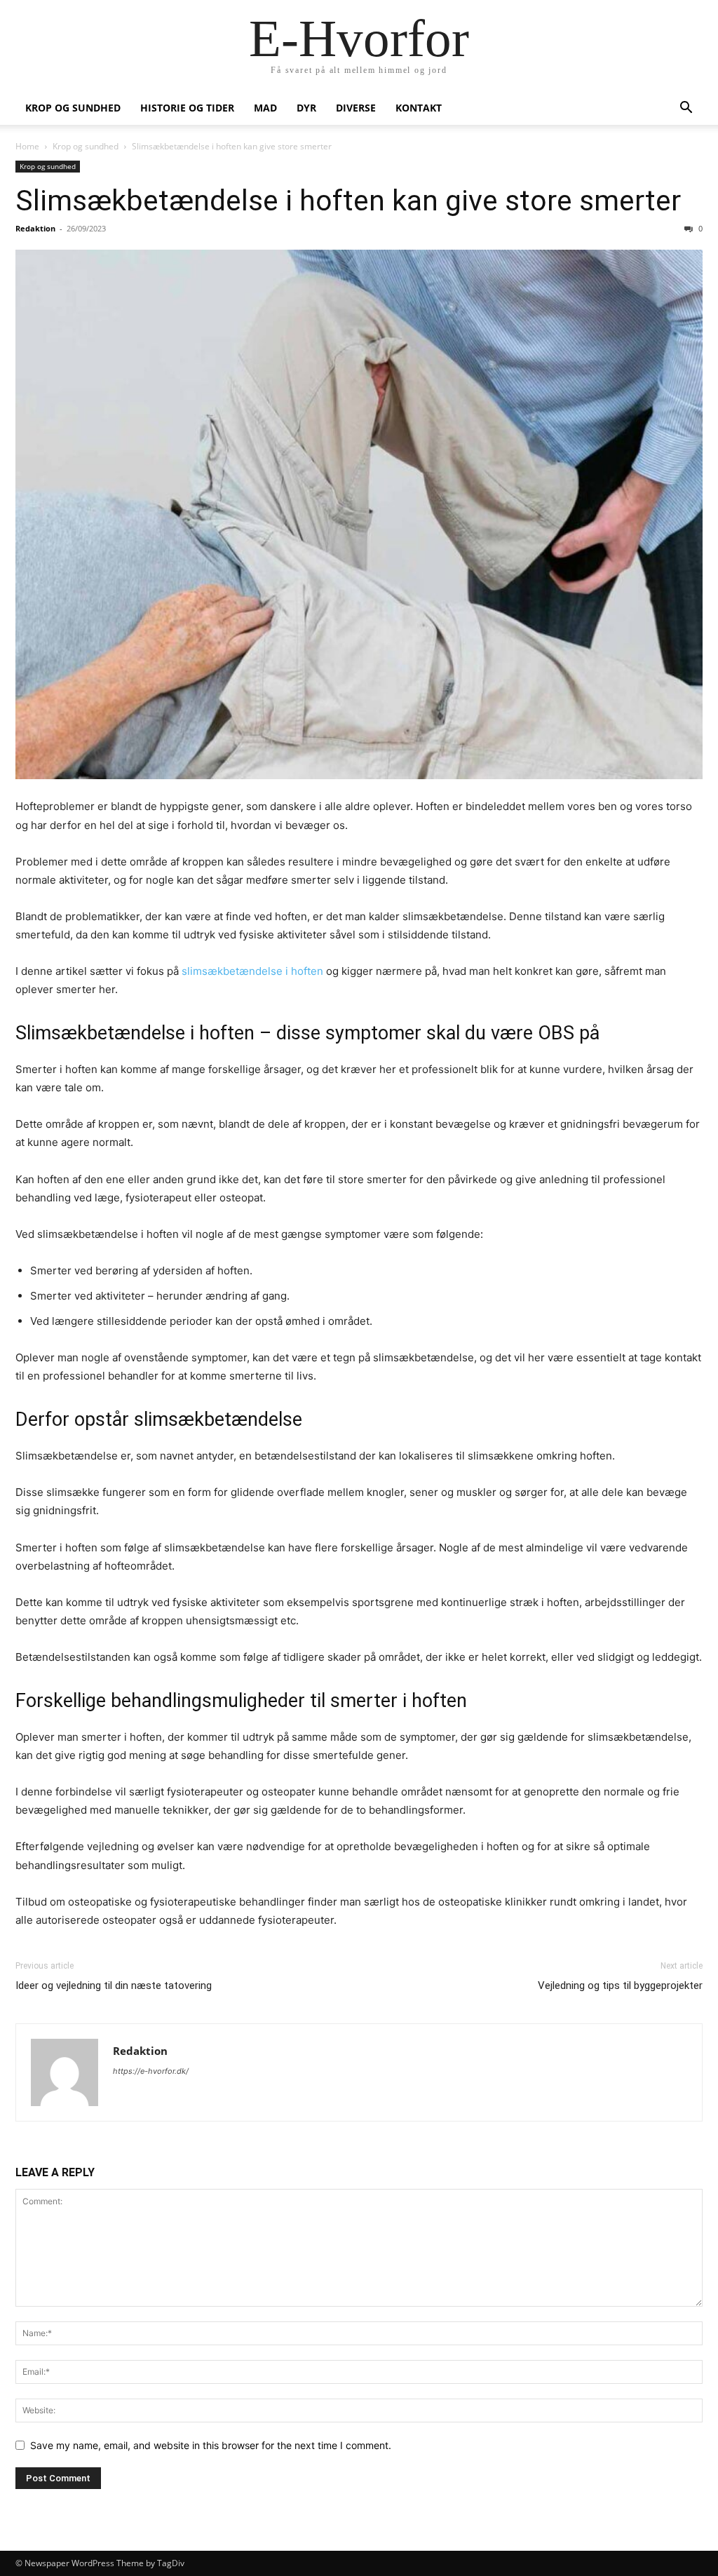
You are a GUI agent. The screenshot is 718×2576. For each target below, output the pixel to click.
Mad (265, 108)
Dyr (306, 108)
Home (27, 146)
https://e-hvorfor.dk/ (151, 2071)
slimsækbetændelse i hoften (252, 971)
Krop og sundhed (73, 108)
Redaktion (35, 228)
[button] (686, 109)
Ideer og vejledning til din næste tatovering (114, 1985)
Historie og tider (187, 108)
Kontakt (419, 108)
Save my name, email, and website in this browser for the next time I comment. (211, 2445)
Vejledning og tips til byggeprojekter (620, 1985)
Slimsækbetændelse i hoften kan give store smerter (348, 201)
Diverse (356, 108)
